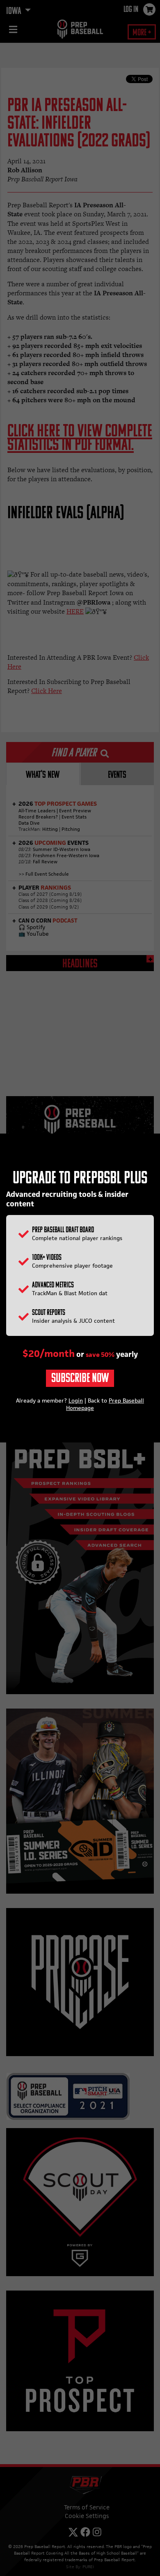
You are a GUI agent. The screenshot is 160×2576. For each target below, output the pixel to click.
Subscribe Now (80, 1379)
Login (76, 1400)
